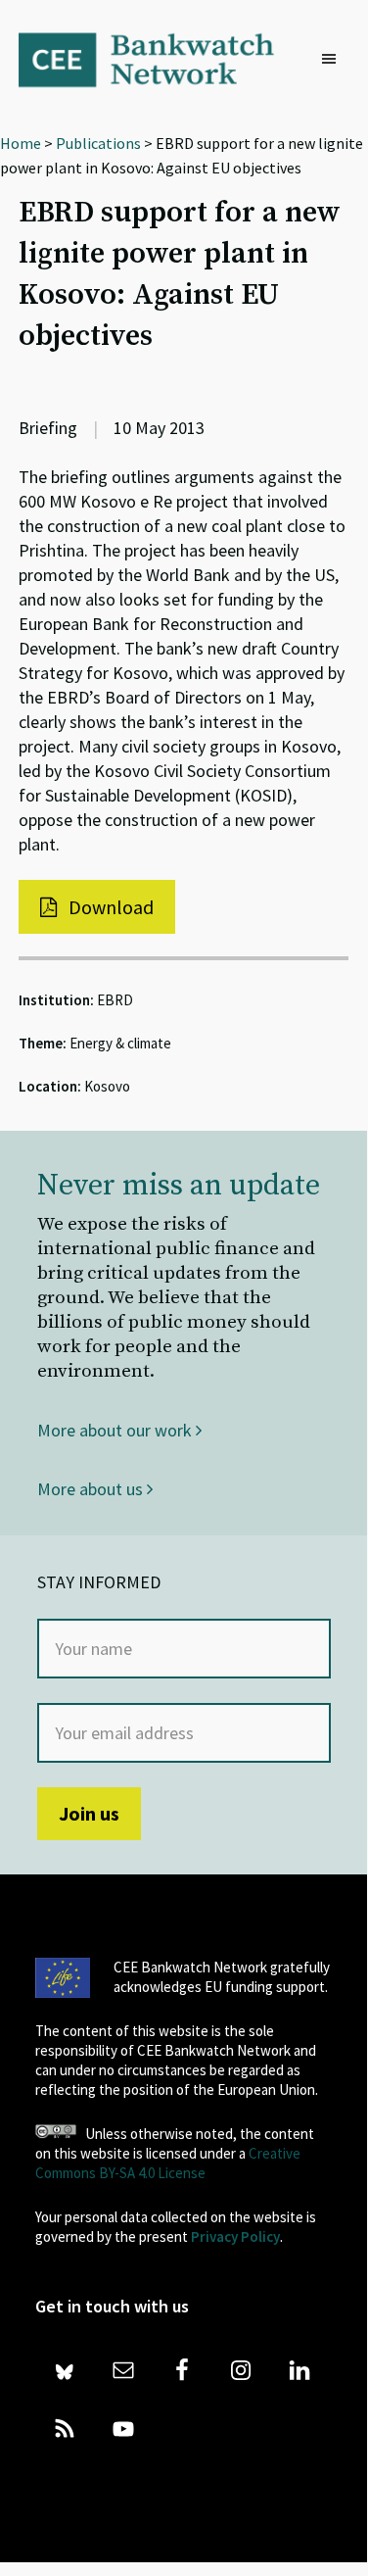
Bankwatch (159, 59)
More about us (92, 1489)
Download (109, 907)
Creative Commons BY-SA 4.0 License (168, 2163)
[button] (334, 60)
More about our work (116, 1430)
